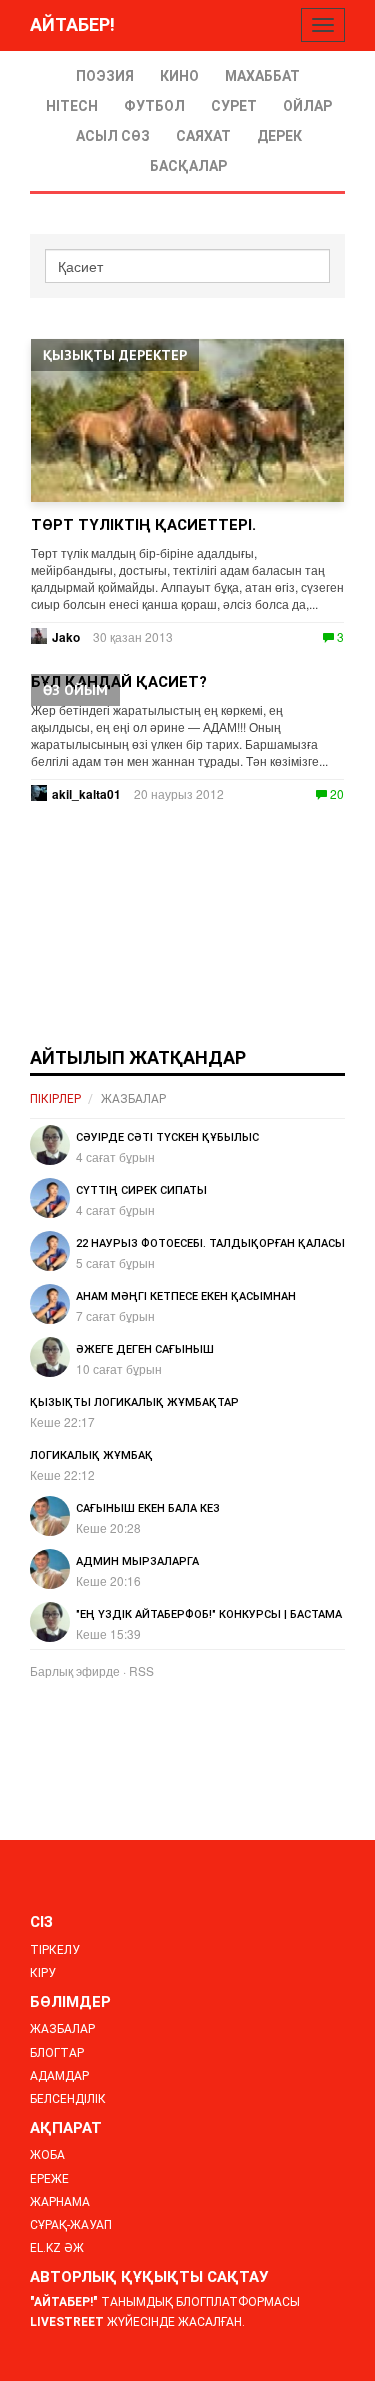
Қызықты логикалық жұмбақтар (134, 1402)
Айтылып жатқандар (138, 1057)
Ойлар (307, 106)
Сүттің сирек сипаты (141, 1190)
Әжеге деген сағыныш (145, 1349)
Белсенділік (68, 2099)
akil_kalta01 (86, 794)
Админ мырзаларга (137, 1561)
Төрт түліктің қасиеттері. (143, 525)
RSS (141, 1670)
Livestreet (67, 2322)
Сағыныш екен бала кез (148, 1508)
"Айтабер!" (64, 2302)
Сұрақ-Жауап (71, 2225)
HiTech (72, 106)
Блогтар (57, 2053)
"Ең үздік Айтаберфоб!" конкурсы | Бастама (209, 1614)
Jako (66, 637)
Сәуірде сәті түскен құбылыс (167, 1137)
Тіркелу (55, 1950)
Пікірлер (55, 1099)
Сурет (234, 106)
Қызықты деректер (115, 355)
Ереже (49, 2179)
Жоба (47, 2155)
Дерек (279, 136)
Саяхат (203, 136)
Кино (179, 76)
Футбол (154, 106)
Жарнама (60, 2202)
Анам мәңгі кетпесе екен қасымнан (186, 1296)
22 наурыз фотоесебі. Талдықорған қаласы (210, 1243)
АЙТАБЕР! (72, 24)
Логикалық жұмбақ (91, 1455)
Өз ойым (75, 690)
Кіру (43, 1973)
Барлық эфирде (75, 1670)
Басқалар (188, 166)
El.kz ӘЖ (57, 2248)
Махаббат (262, 76)
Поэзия (105, 76)
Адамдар (59, 2076)
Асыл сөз (113, 136)
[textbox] (187, 266)
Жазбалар (133, 1099)
